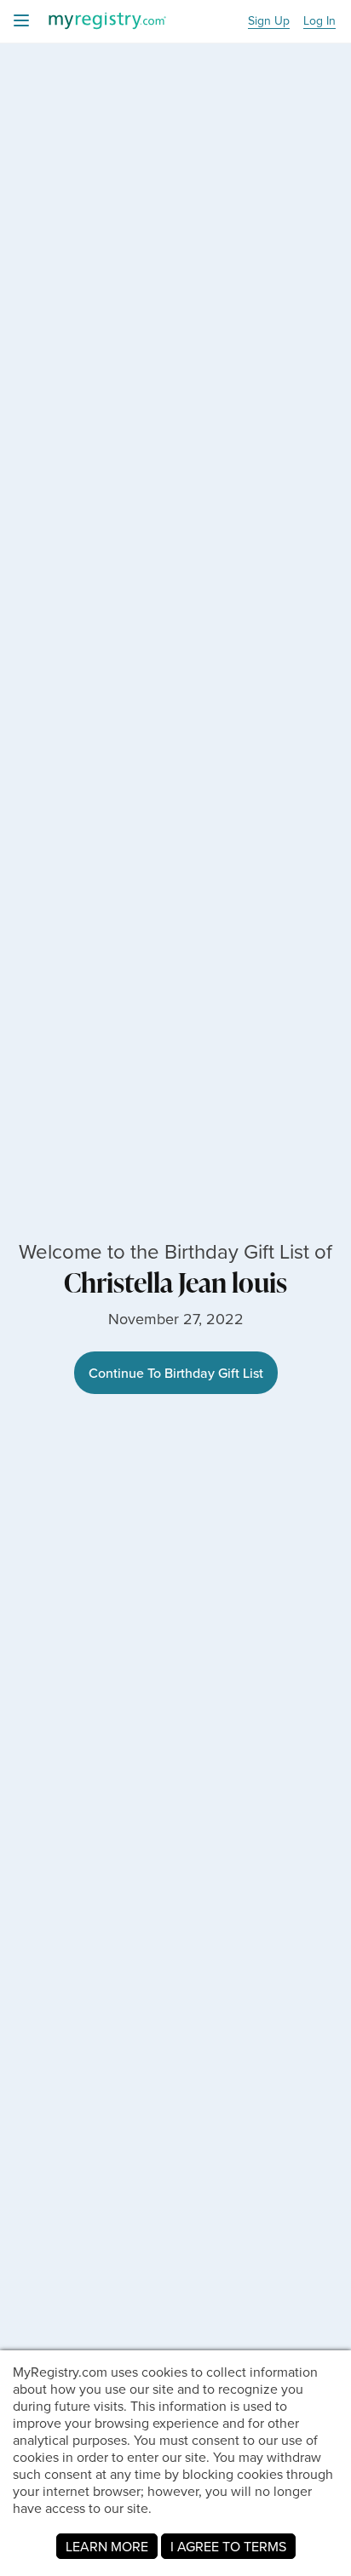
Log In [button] (319, 21)
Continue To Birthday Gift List (176, 1373)
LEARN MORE (107, 2546)
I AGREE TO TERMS (228, 2546)
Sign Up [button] (269, 21)
